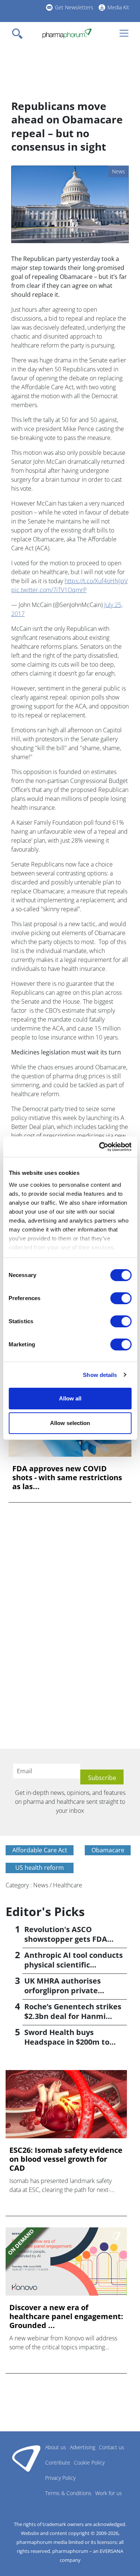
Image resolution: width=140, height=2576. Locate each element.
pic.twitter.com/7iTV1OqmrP (49, 590)
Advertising (83, 2447)
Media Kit (118, 7)
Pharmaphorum (26, 2458)
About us (56, 2447)
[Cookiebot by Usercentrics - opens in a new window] (100, 1147)
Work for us (109, 2493)
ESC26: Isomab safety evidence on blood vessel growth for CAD (66, 2159)
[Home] (67, 34)
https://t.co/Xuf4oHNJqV (96, 581)
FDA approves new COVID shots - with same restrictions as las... (67, 1478)
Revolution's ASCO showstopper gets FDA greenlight (66, 1939)
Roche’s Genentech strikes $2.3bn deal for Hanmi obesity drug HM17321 (73, 2016)
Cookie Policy (89, 2462)
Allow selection (70, 1423)
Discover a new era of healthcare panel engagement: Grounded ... (66, 2316)
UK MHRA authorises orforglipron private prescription (63, 1990)
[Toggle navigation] (19, 34)
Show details (100, 1375)
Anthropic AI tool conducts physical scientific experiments (74, 1965)
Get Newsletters (74, 7)
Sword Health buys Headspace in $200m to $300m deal (67, 2042)
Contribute (58, 2462)
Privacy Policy (60, 2478)
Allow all (70, 1398)
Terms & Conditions (68, 2493)
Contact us (112, 2447)
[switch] (121, 1298)
